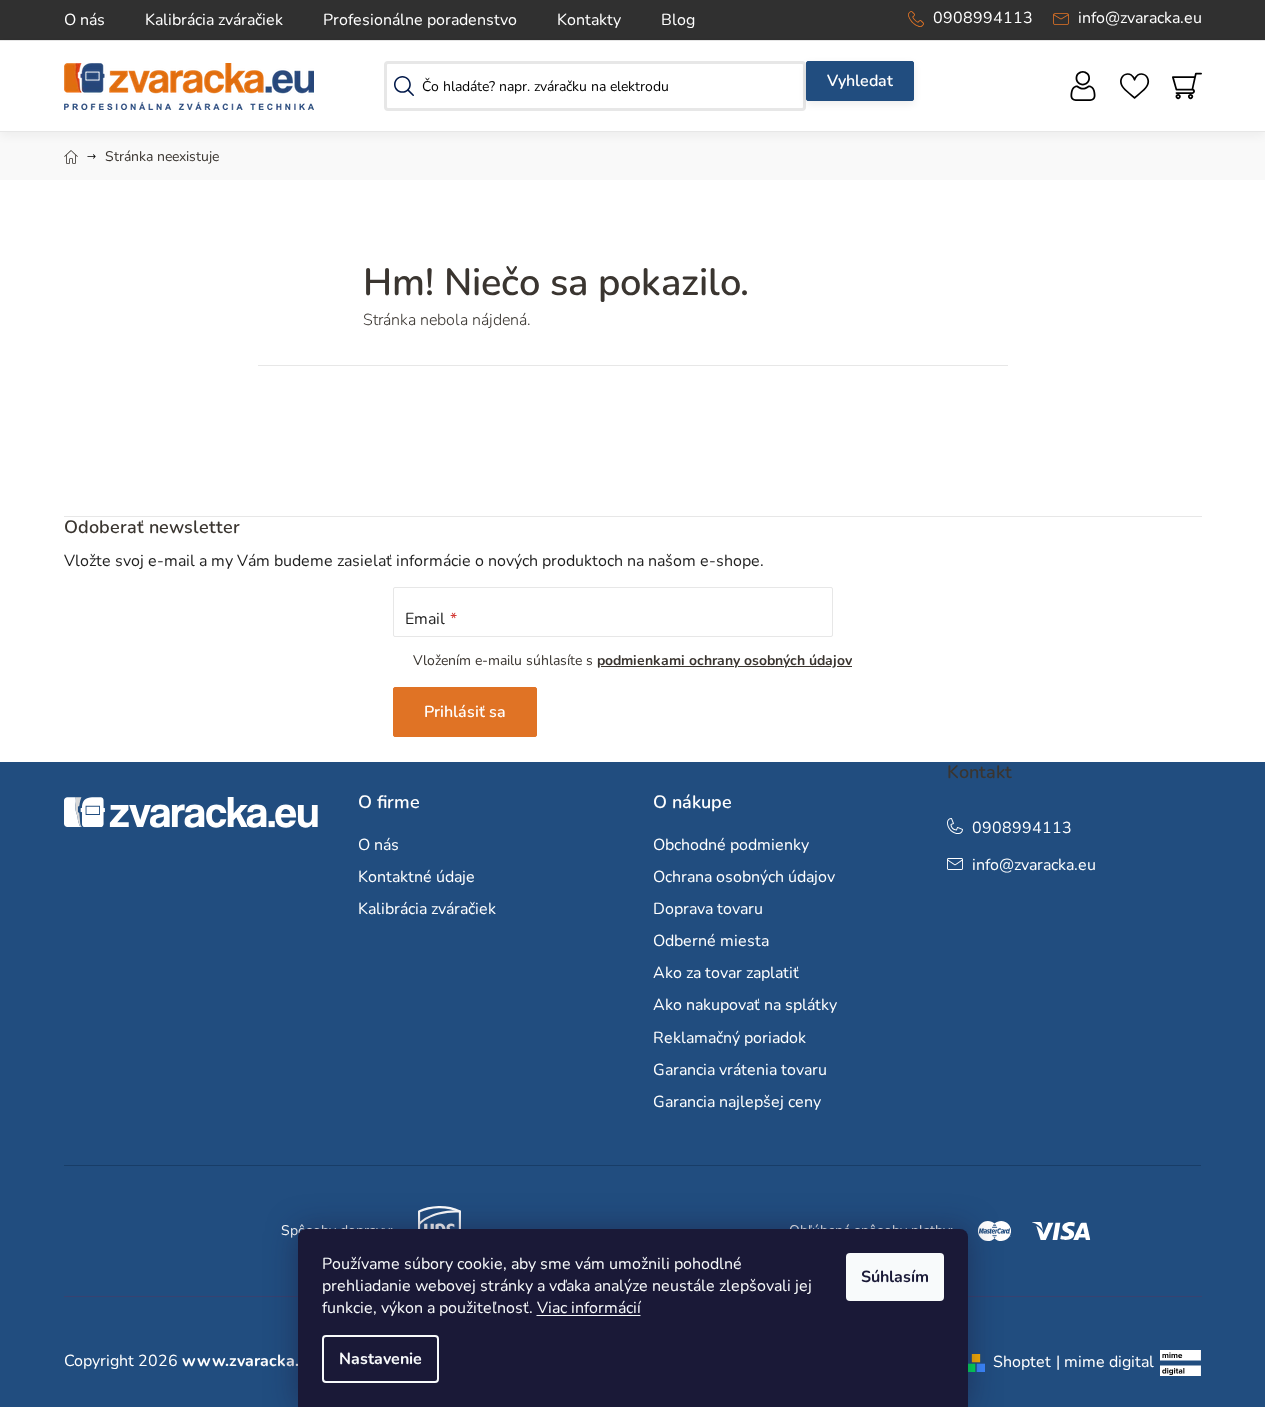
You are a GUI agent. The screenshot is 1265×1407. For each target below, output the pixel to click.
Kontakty (589, 20)
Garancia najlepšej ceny (737, 1102)
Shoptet (1022, 1362)
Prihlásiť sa (465, 712)
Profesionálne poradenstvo (420, 20)
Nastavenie (380, 1359)
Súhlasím (895, 1277)
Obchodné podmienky (731, 845)
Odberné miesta (711, 941)
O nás (84, 20)
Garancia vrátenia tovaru (740, 1070)
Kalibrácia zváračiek (214, 20)
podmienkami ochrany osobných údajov (724, 660)
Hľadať (860, 81)
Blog (678, 20)
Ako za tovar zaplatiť (726, 973)
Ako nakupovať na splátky (745, 1005)
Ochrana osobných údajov (744, 877)
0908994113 (983, 18)
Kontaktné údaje (416, 877)
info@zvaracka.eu (1140, 18)
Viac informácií (589, 1308)
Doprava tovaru (708, 909)
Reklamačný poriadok (729, 1038)
